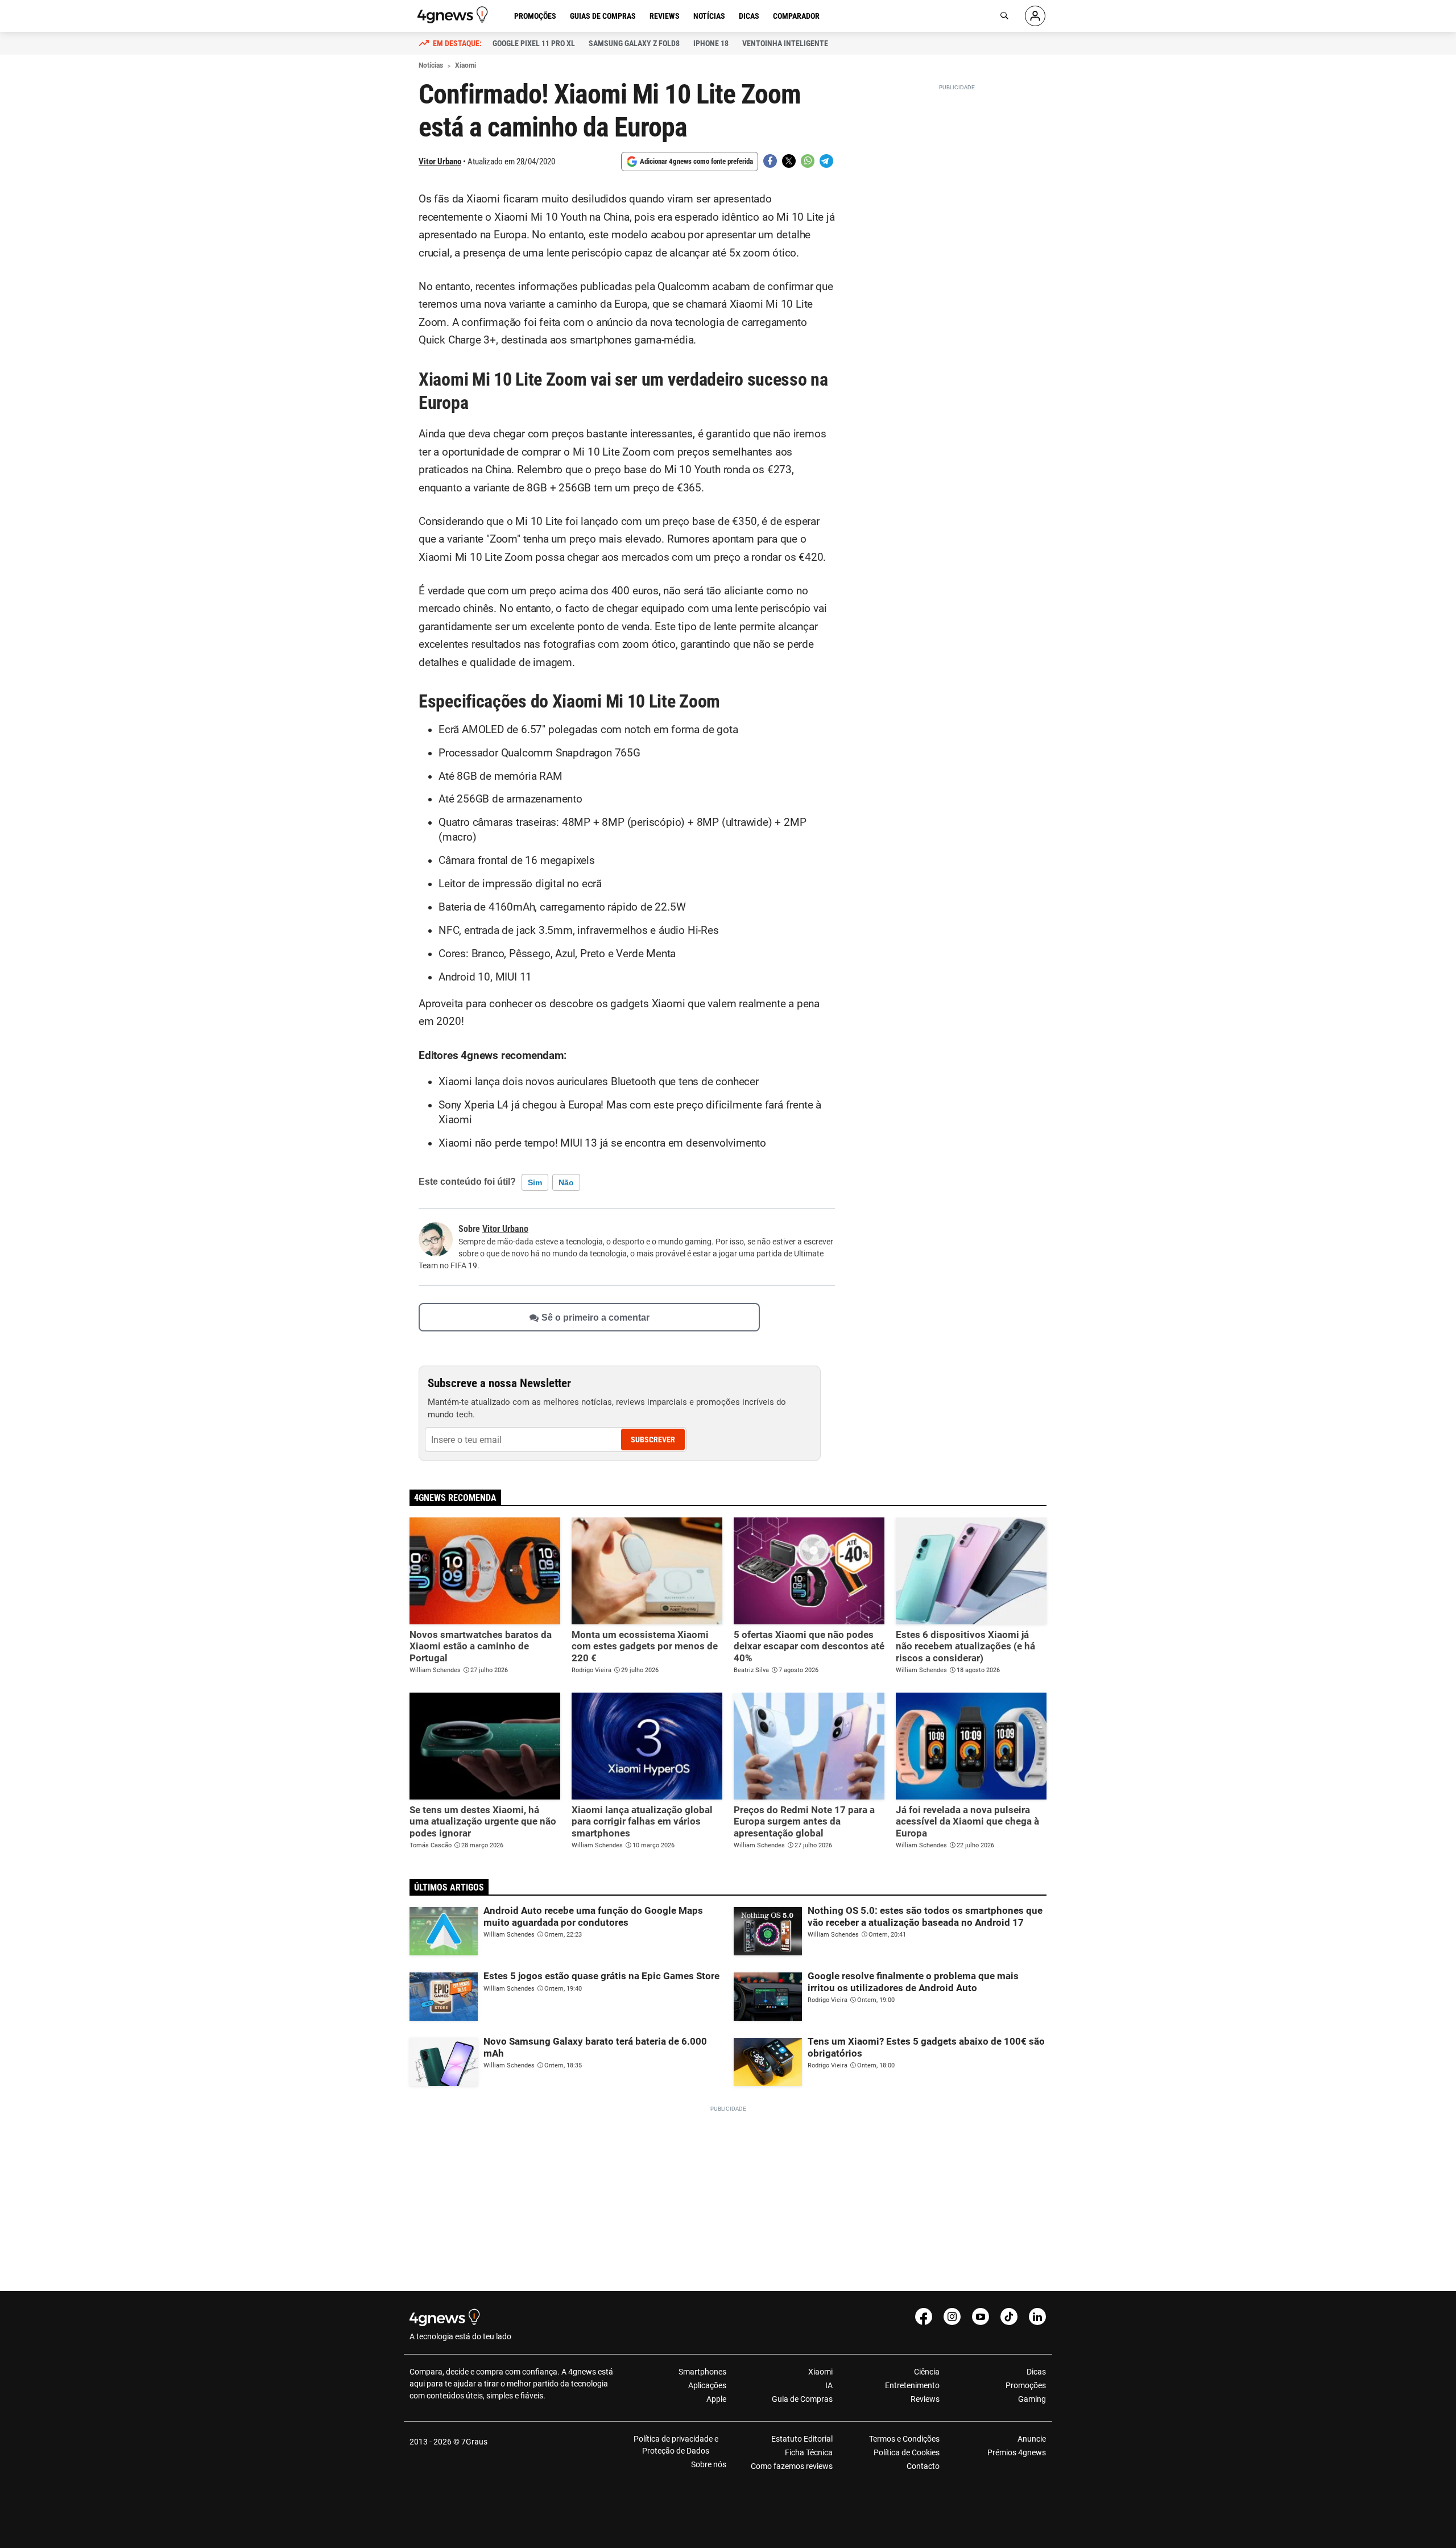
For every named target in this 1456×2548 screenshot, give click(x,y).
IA (829, 2385)
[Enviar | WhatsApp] (808, 161)
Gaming (1032, 2399)
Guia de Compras (802, 2399)
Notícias (709, 16)
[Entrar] (1035, 16)
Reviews (665, 16)
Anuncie (1032, 2439)
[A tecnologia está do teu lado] (454, 15)
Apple (716, 2399)
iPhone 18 (711, 43)
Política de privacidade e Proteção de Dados (676, 2445)
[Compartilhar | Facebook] (770, 161)
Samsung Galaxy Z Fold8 (634, 43)
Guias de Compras (603, 16)
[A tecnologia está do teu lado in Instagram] (952, 2317)
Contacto (923, 2466)
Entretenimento (912, 2385)
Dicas (749, 16)
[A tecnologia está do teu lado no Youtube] (981, 2317)
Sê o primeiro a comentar (595, 1318)
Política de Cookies (906, 2452)
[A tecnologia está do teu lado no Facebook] (924, 2317)
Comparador (796, 16)
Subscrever (653, 1440)
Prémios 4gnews (1017, 2452)
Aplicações (707, 2385)
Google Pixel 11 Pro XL (534, 43)
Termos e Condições (904, 2439)
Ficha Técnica (809, 2452)
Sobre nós (709, 2464)
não (566, 1182)
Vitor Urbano (440, 162)
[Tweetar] (789, 161)
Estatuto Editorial (802, 2439)
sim (535, 1182)
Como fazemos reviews (792, 2466)
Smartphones (702, 2372)
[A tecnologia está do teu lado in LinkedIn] (1037, 2317)
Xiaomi (820, 2372)
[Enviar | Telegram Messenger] (826, 161)
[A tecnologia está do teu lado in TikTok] (1009, 2317)
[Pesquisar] (1004, 16)
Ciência (926, 2372)
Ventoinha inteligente (785, 43)
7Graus (474, 2442)
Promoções (535, 16)
